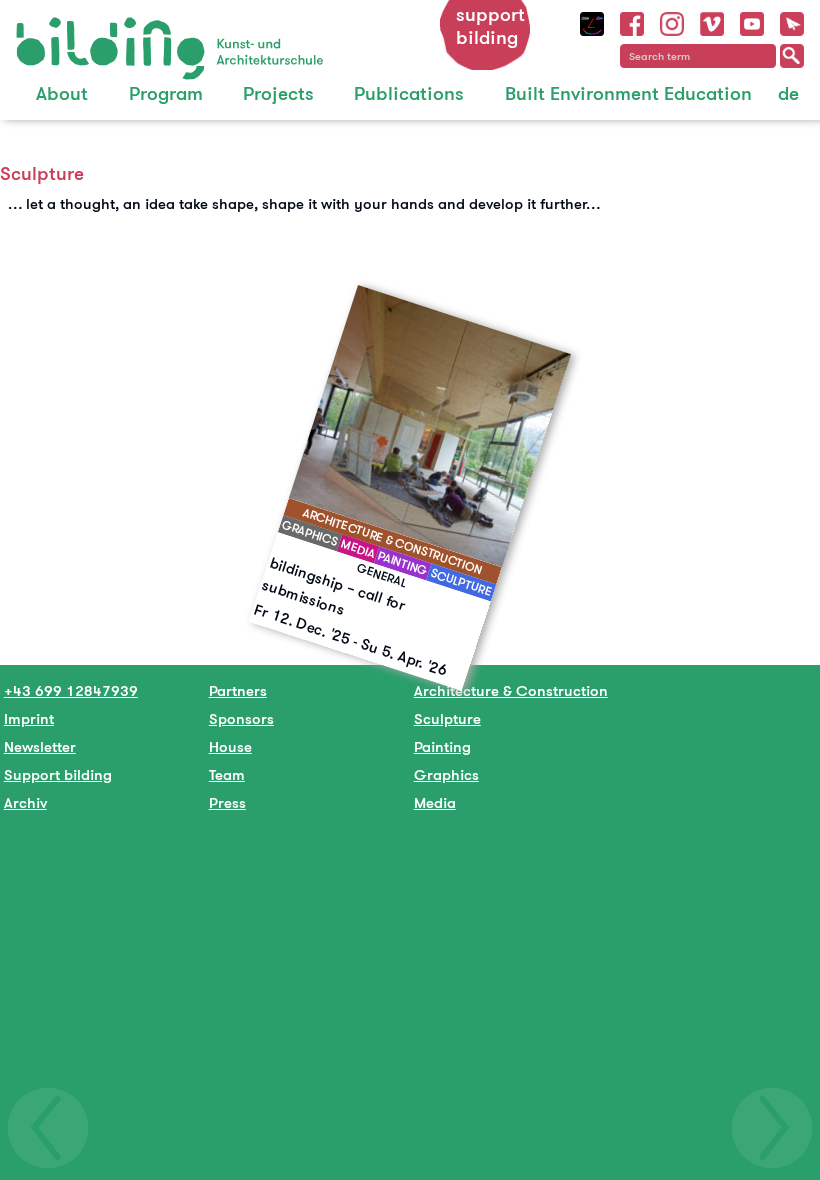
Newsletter (40, 746)
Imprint (29, 718)
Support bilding (58, 774)
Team (227, 774)
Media (435, 802)
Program (166, 93)
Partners (238, 690)
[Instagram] (672, 21)
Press (227, 802)
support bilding (490, 26)
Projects (278, 93)
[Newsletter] (792, 21)
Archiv (25, 802)
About (62, 93)
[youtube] (752, 21)
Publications (409, 93)
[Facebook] (632, 21)
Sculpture (447, 718)
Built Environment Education (628, 93)
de (788, 93)
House (230, 746)
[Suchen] (792, 56)
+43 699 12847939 (71, 690)
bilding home (61, 29)
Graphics (446, 774)
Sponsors (241, 718)
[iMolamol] (592, 21)
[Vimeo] (712, 21)
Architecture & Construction (511, 690)
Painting (442, 746)
